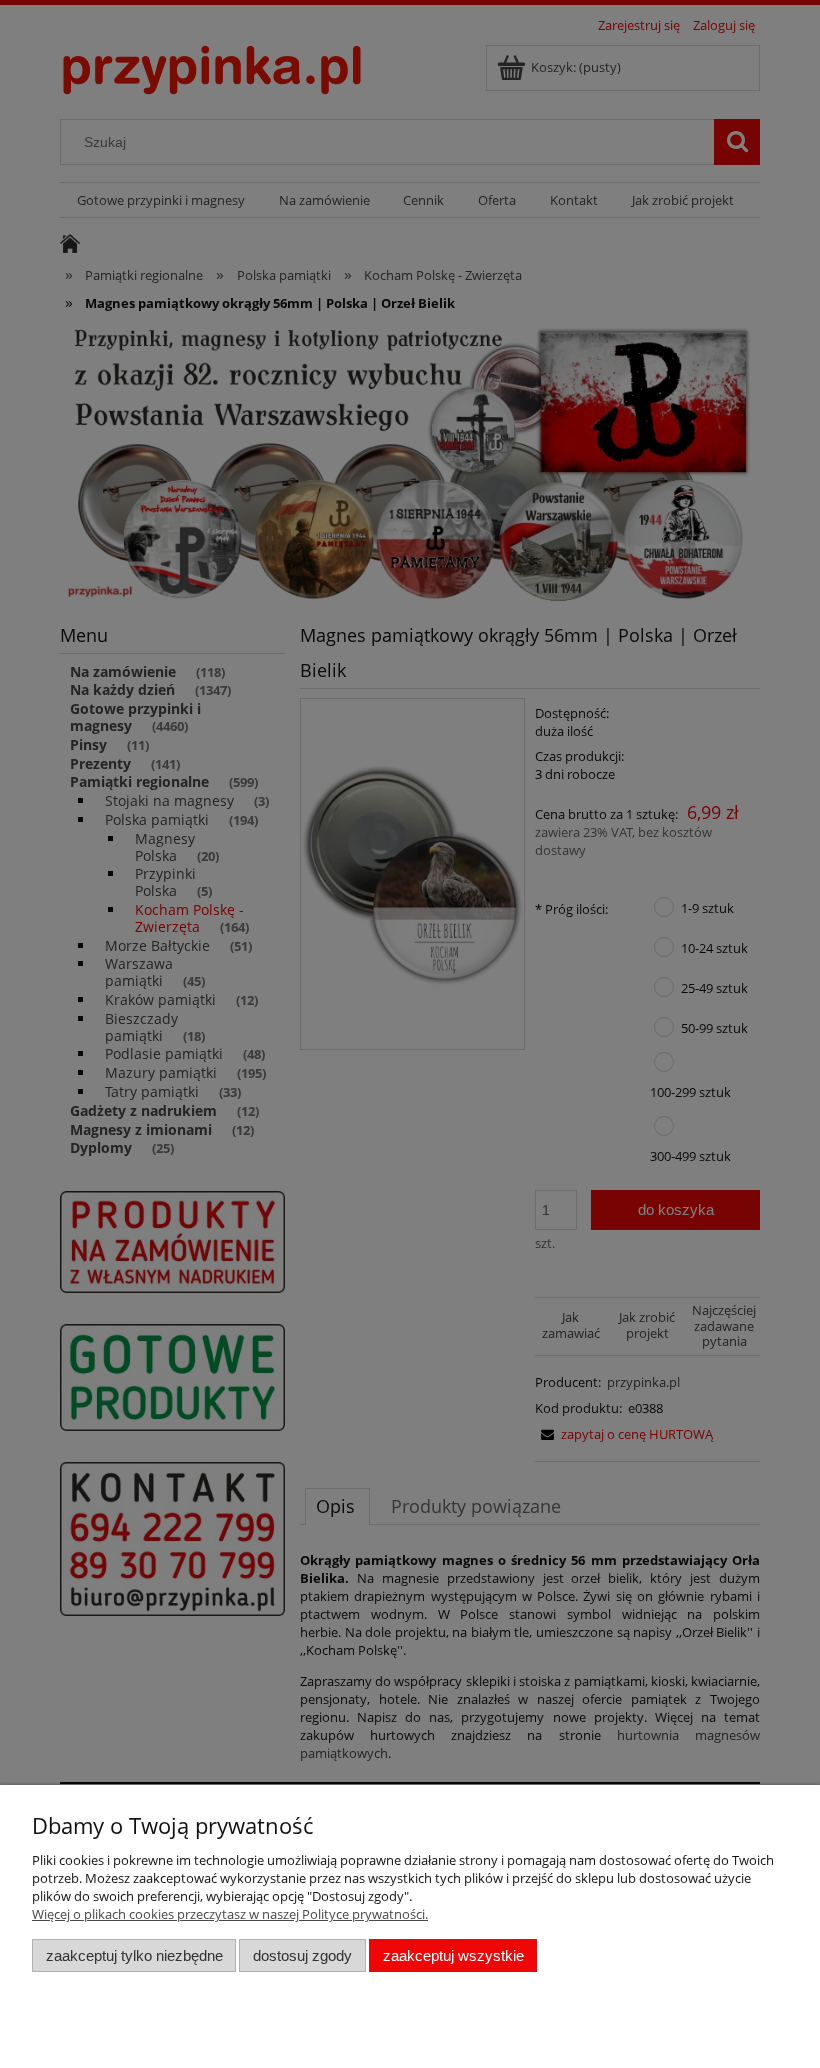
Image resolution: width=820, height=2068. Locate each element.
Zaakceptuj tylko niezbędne (134, 1955)
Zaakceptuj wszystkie (453, 1955)
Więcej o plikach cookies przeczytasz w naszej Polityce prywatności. (230, 1914)
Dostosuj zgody (302, 1955)
